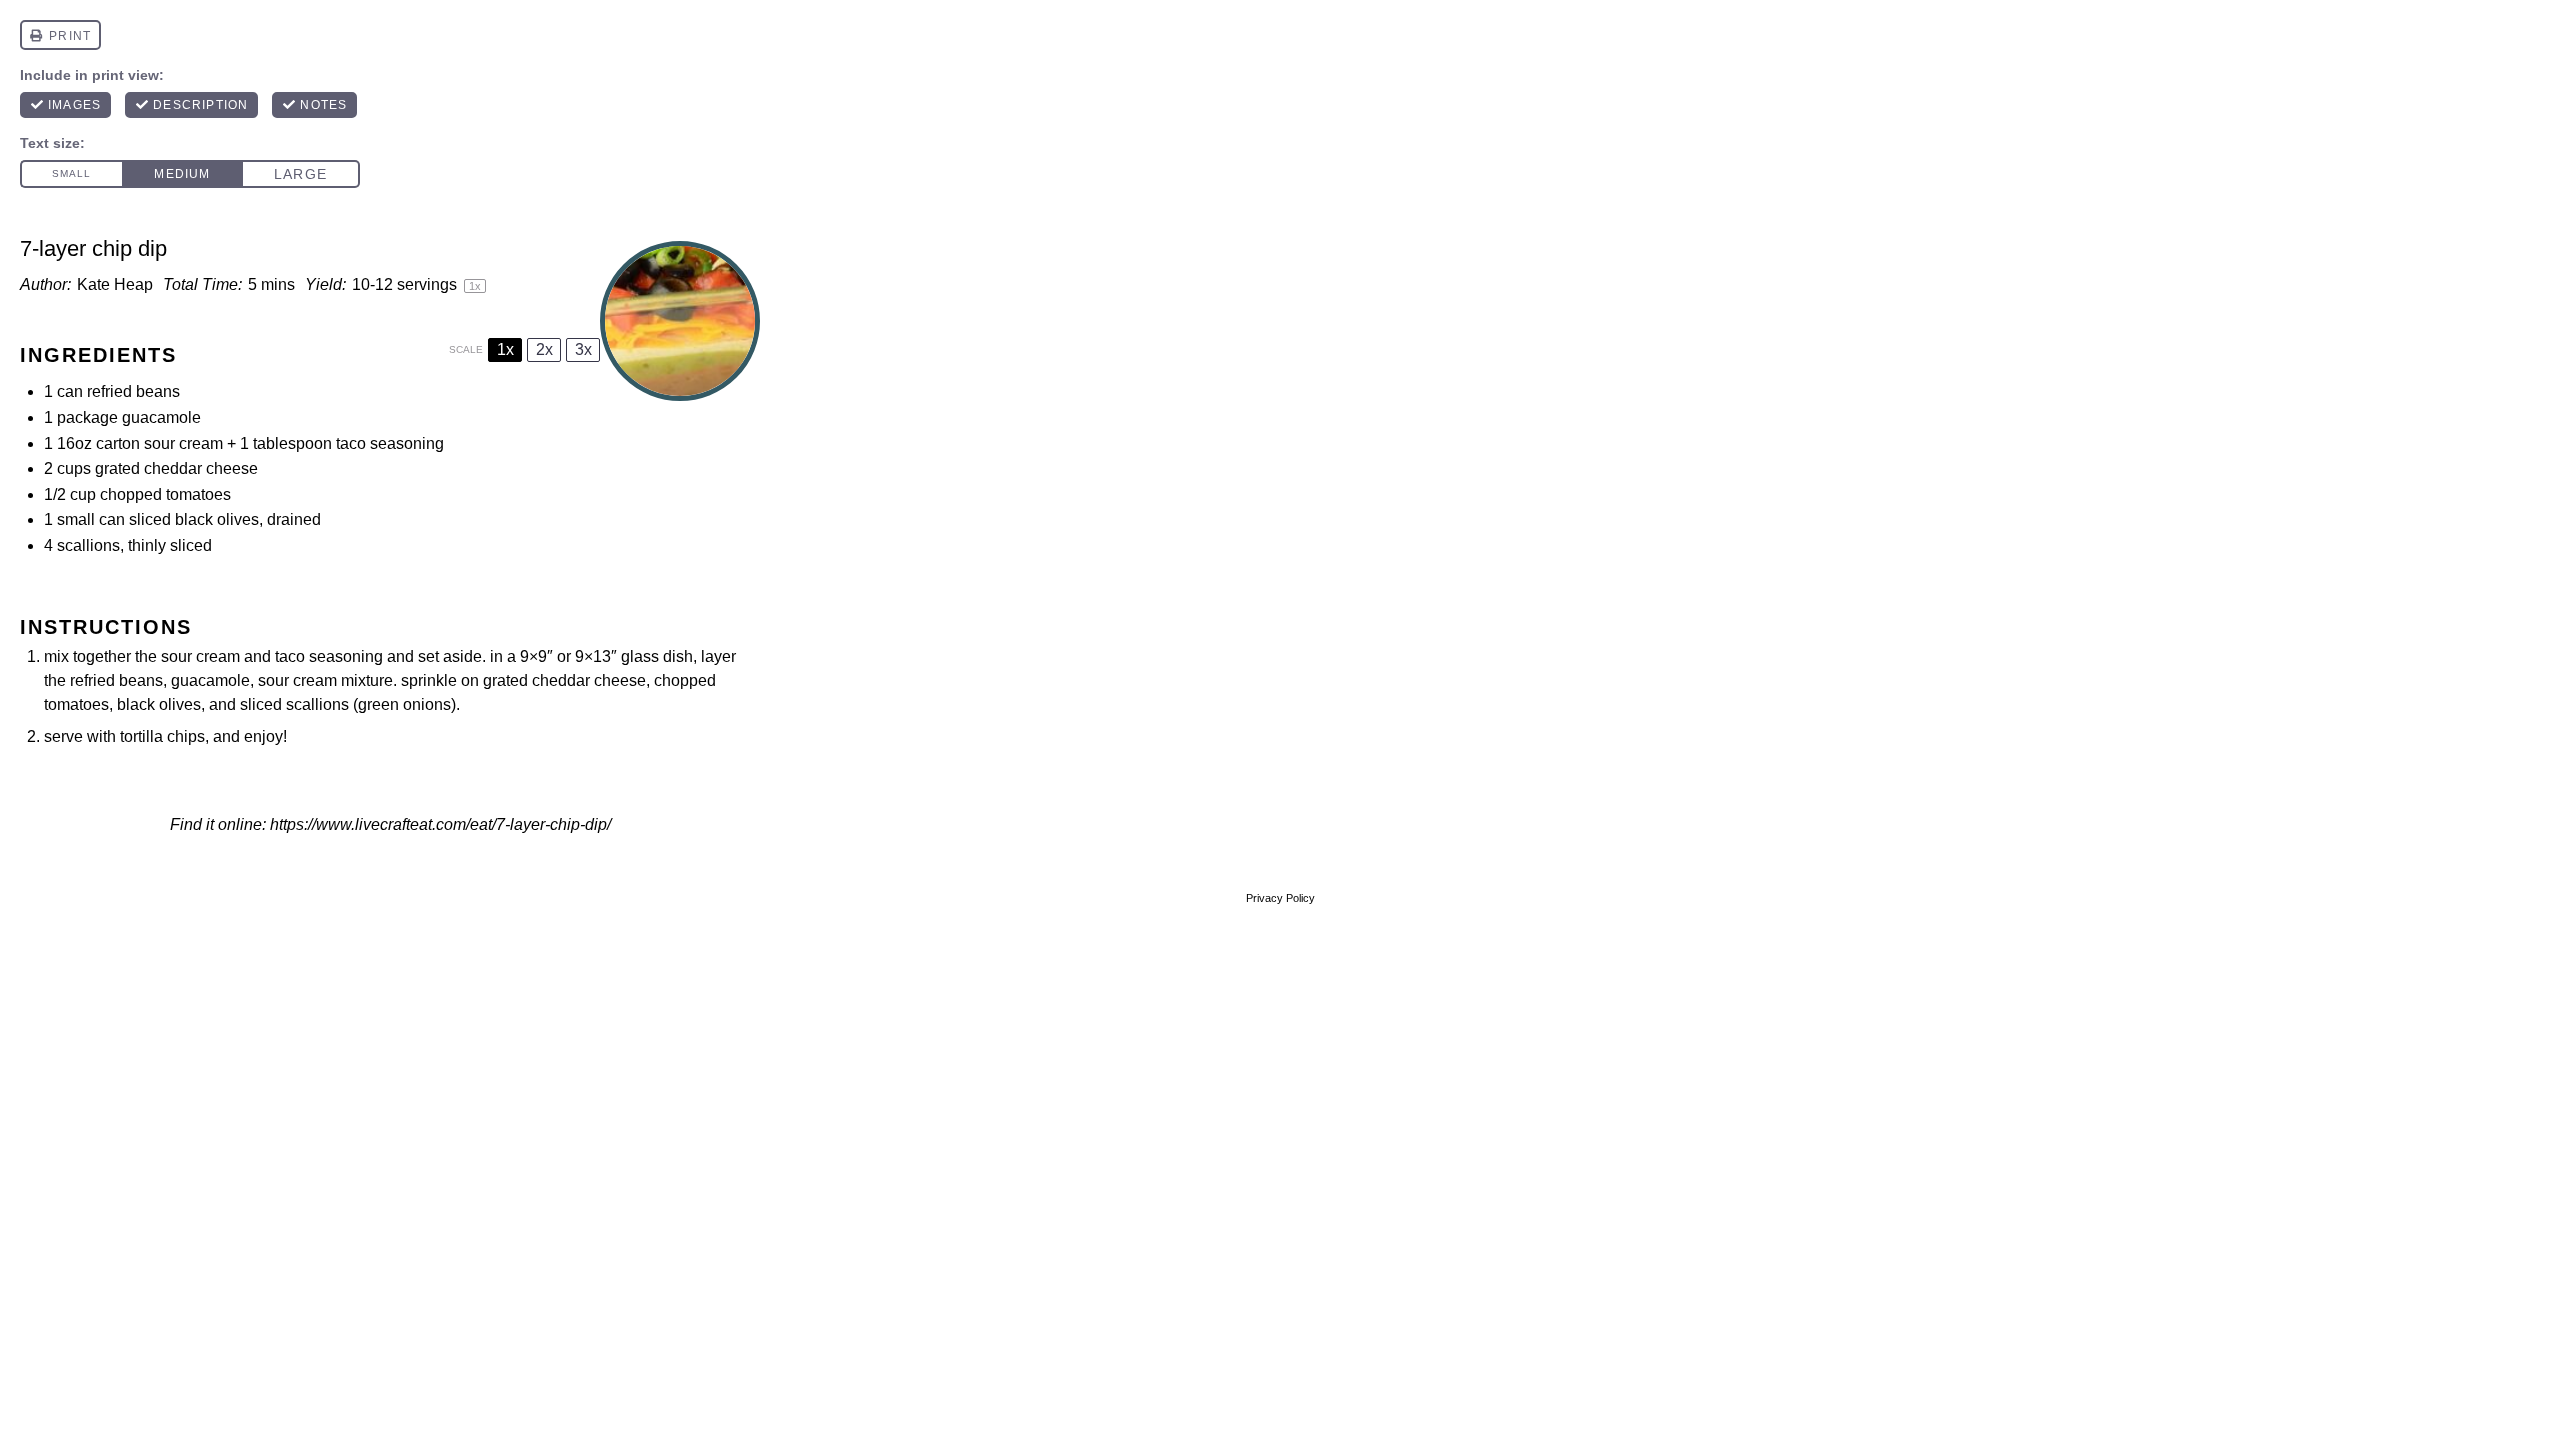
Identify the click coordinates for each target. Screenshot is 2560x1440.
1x (505, 349)
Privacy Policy (1280, 898)
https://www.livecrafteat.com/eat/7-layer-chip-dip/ (440, 824)
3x (583, 349)
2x (544, 349)
